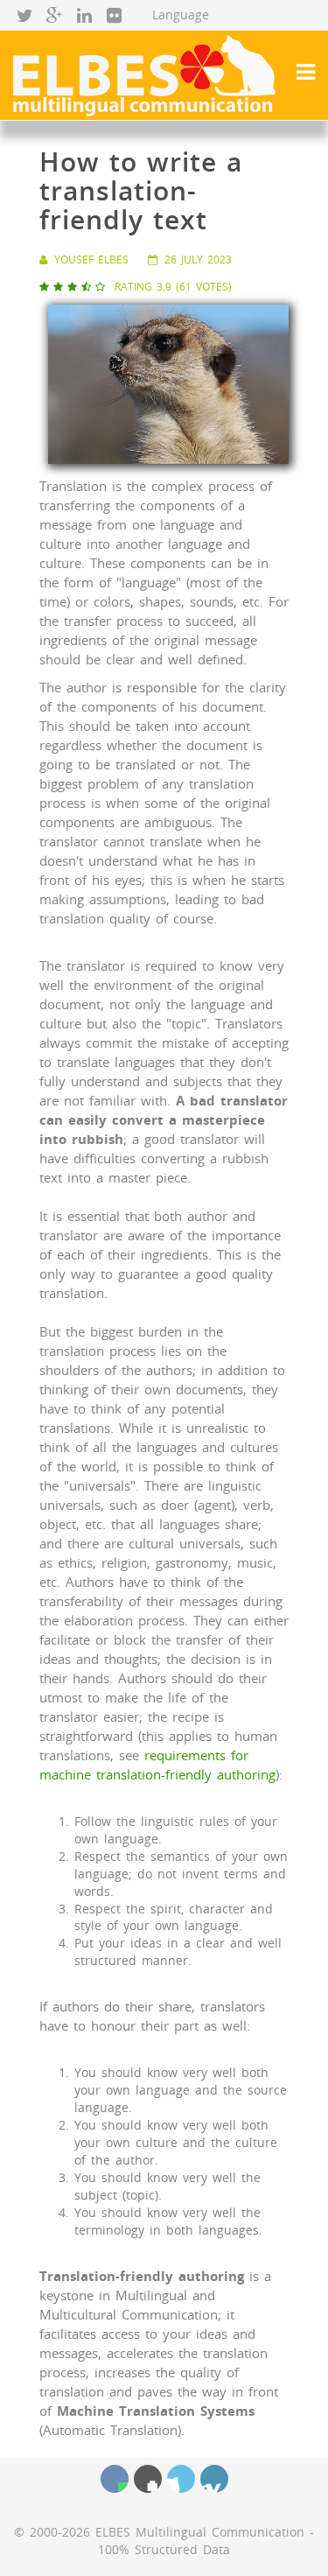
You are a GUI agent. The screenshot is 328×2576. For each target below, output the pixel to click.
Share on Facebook (115, 2479)
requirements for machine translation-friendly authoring (157, 1765)
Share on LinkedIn (214, 2479)
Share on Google (148, 2479)
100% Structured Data (164, 2549)
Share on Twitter (181, 2479)
